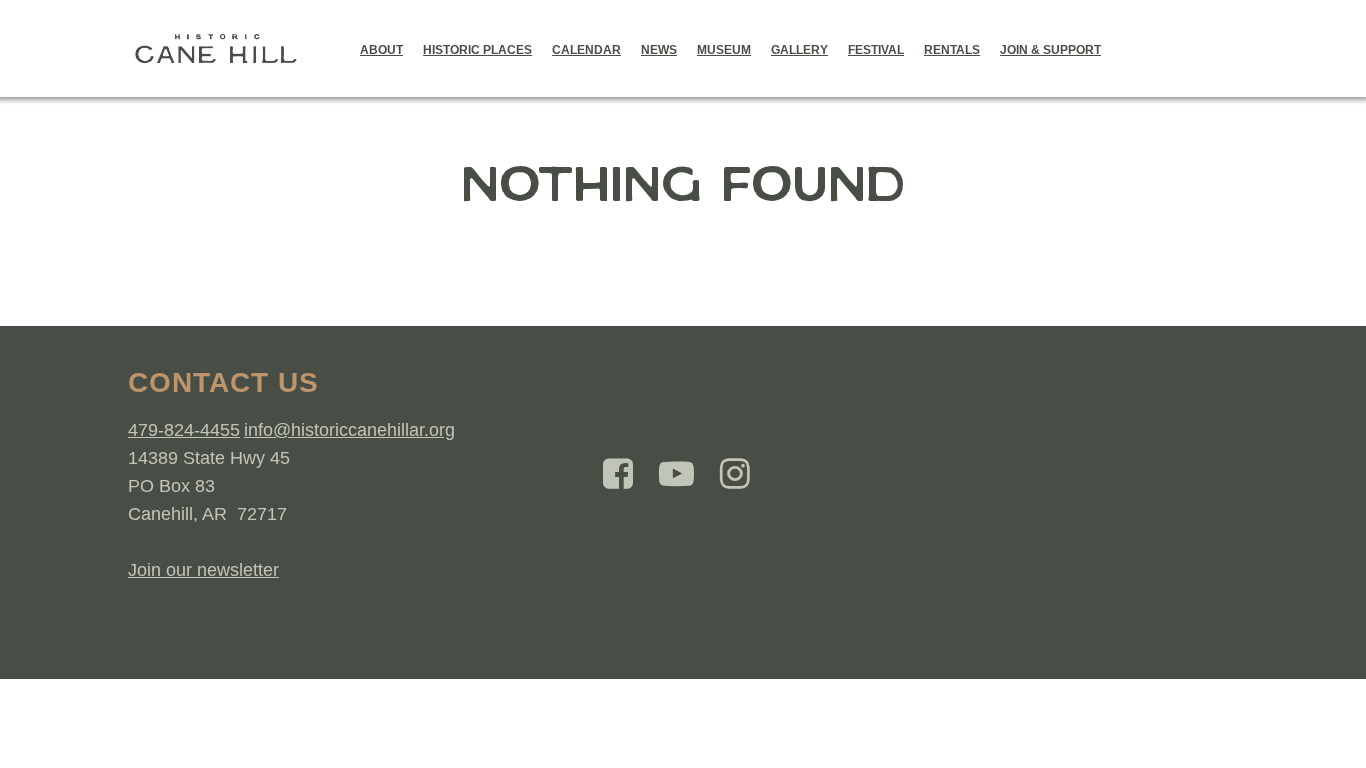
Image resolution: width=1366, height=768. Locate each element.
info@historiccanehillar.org (349, 430)
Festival (876, 50)
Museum (724, 50)
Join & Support (1050, 50)
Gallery (799, 50)
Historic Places (477, 50)
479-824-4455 (184, 430)
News (659, 50)
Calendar (586, 50)
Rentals (952, 50)
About (381, 50)
